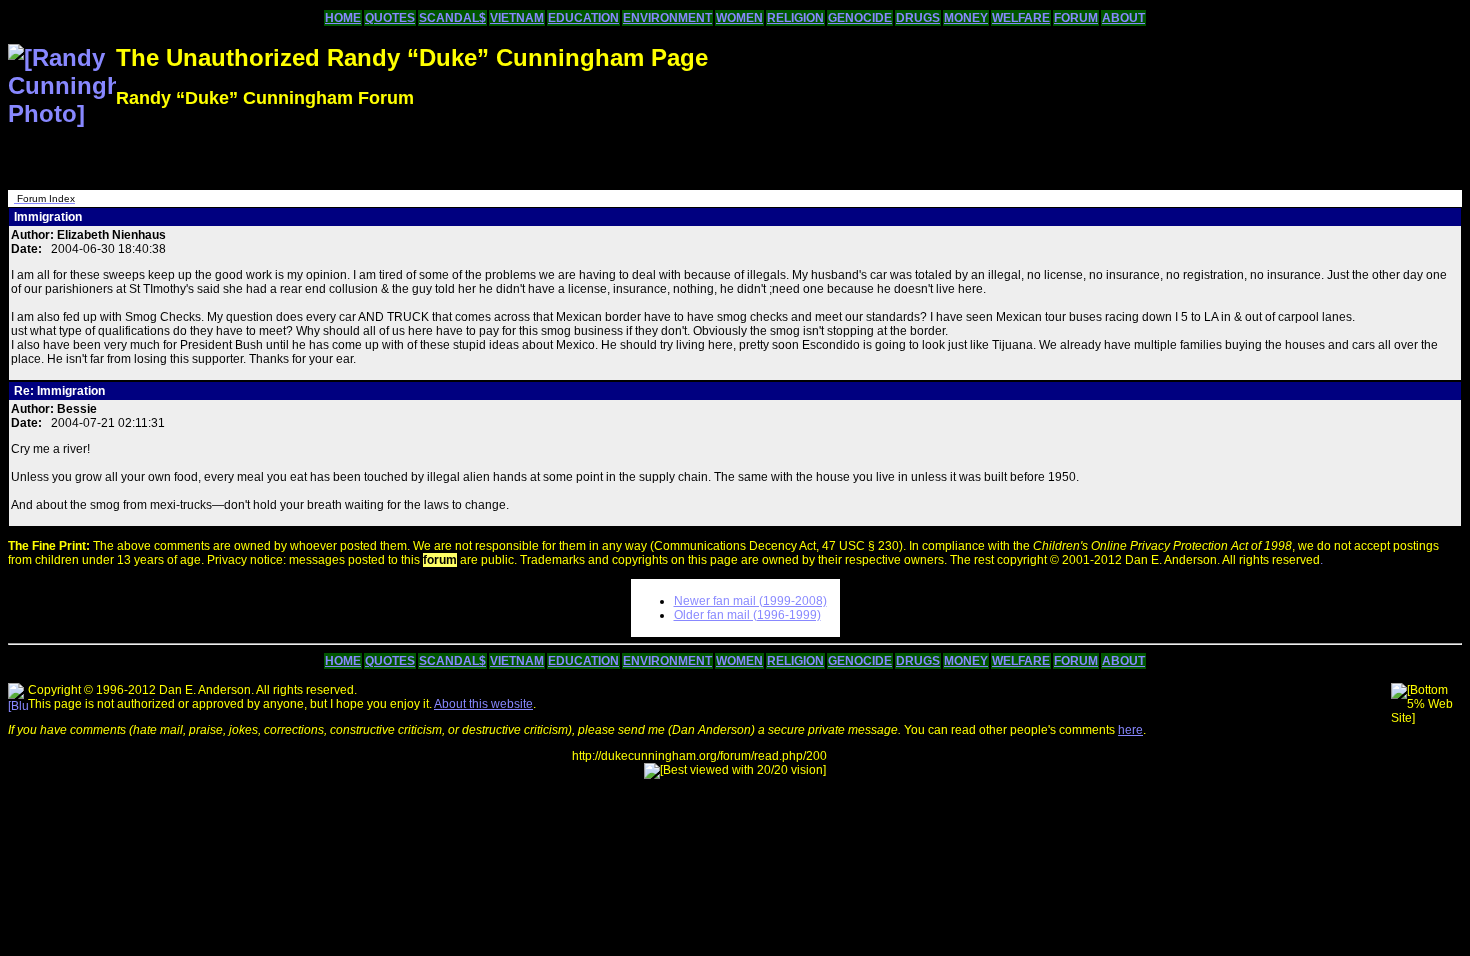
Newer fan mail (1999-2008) (750, 601)
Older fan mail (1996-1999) (747, 615)
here (1130, 730)
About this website (483, 704)
